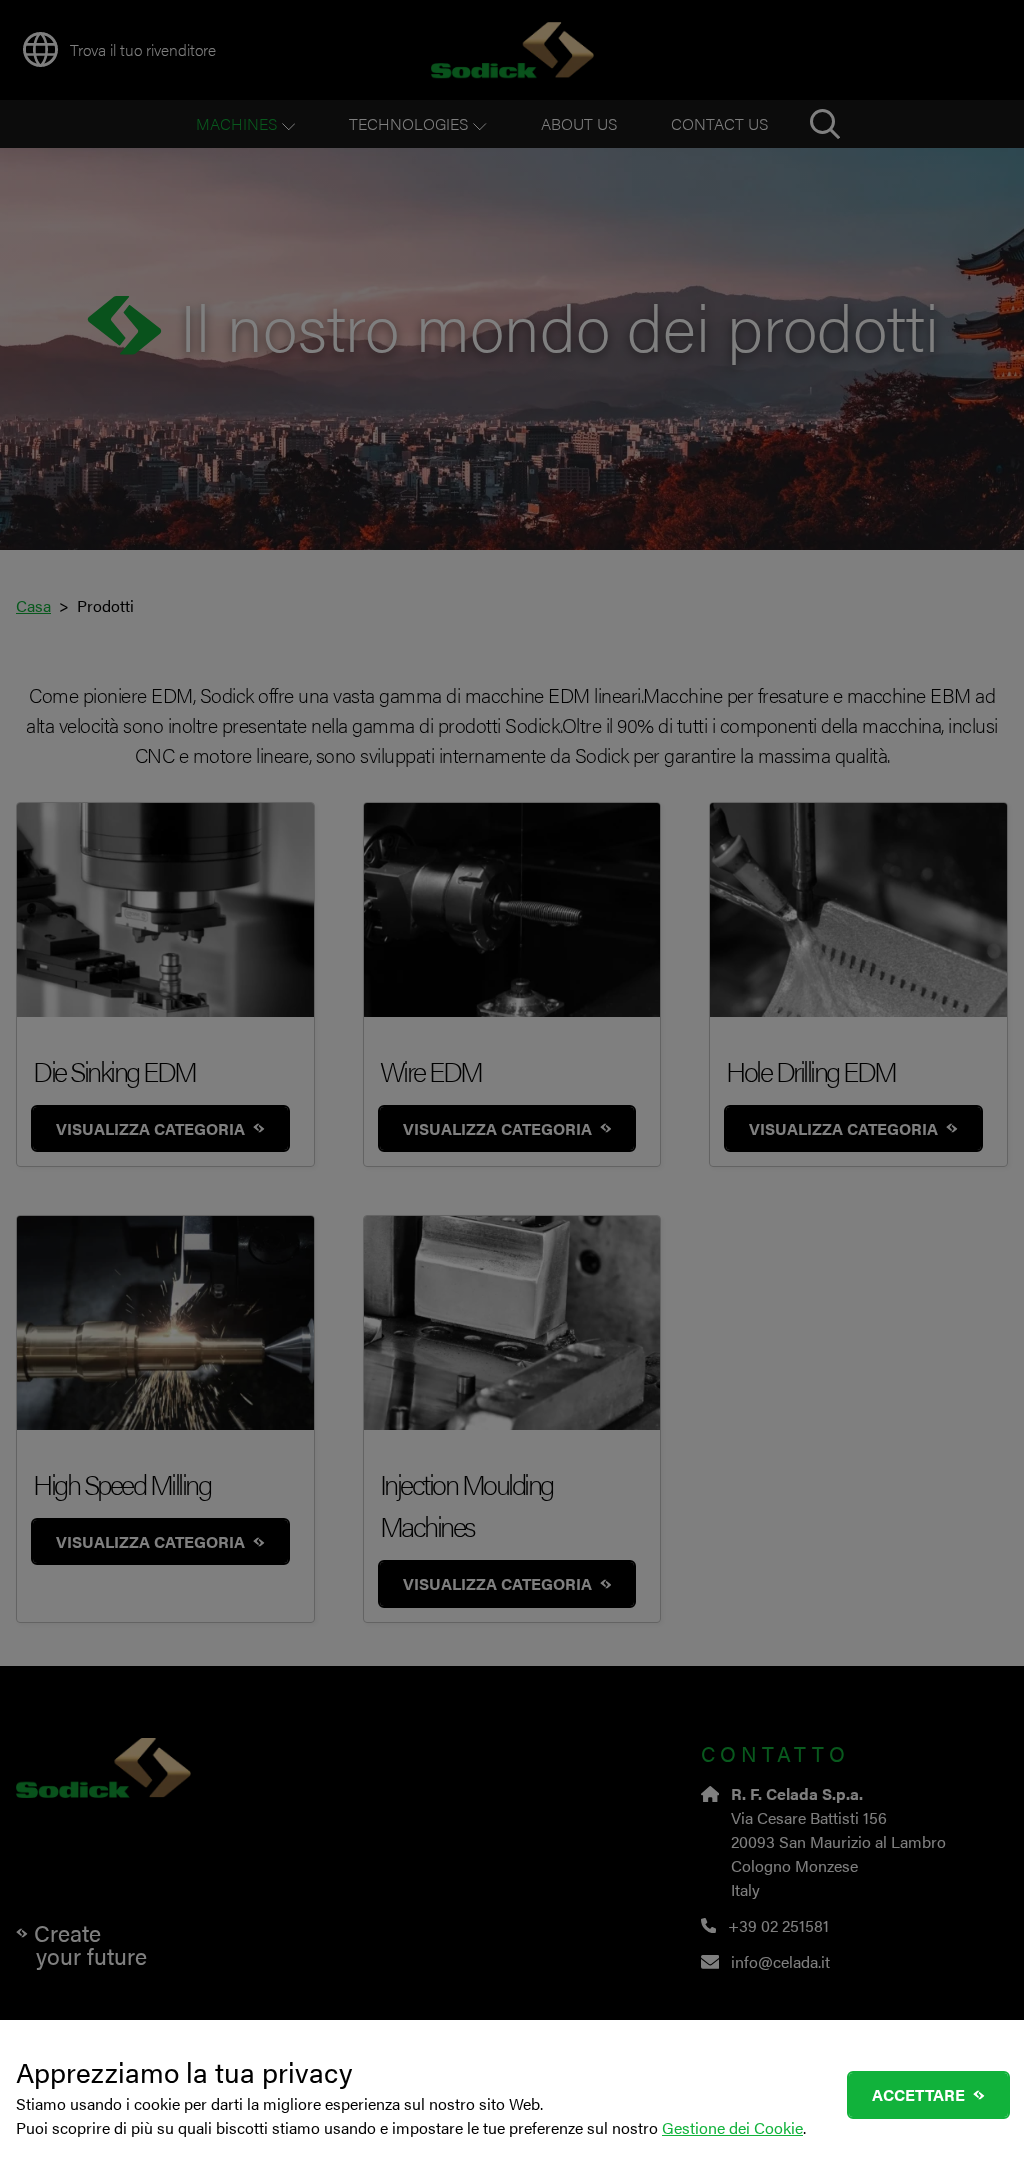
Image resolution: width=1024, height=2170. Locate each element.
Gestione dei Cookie (732, 2127)
